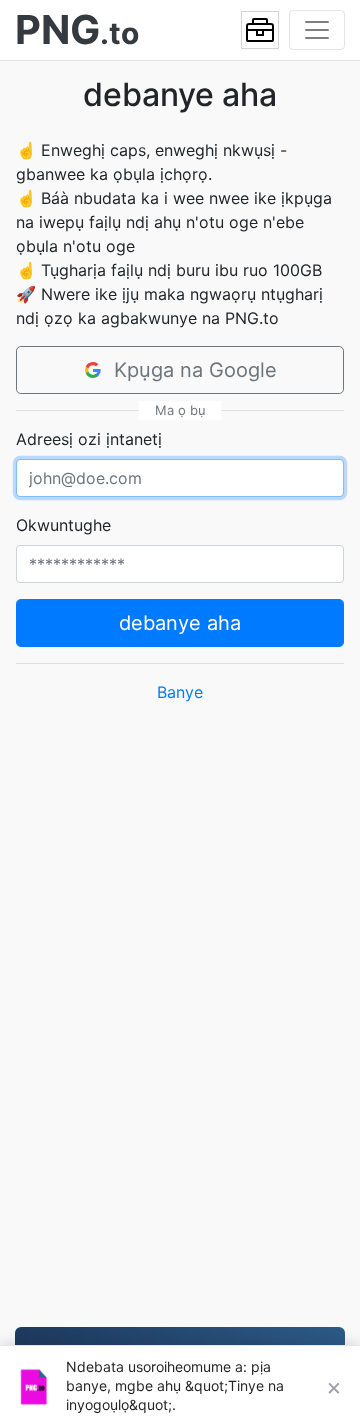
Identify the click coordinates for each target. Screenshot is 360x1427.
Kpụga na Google (195, 370)
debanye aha (180, 623)
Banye (180, 692)
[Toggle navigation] (317, 30)
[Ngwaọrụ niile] (260, 30)
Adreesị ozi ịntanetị (89, 439)
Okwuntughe (63, 525)
